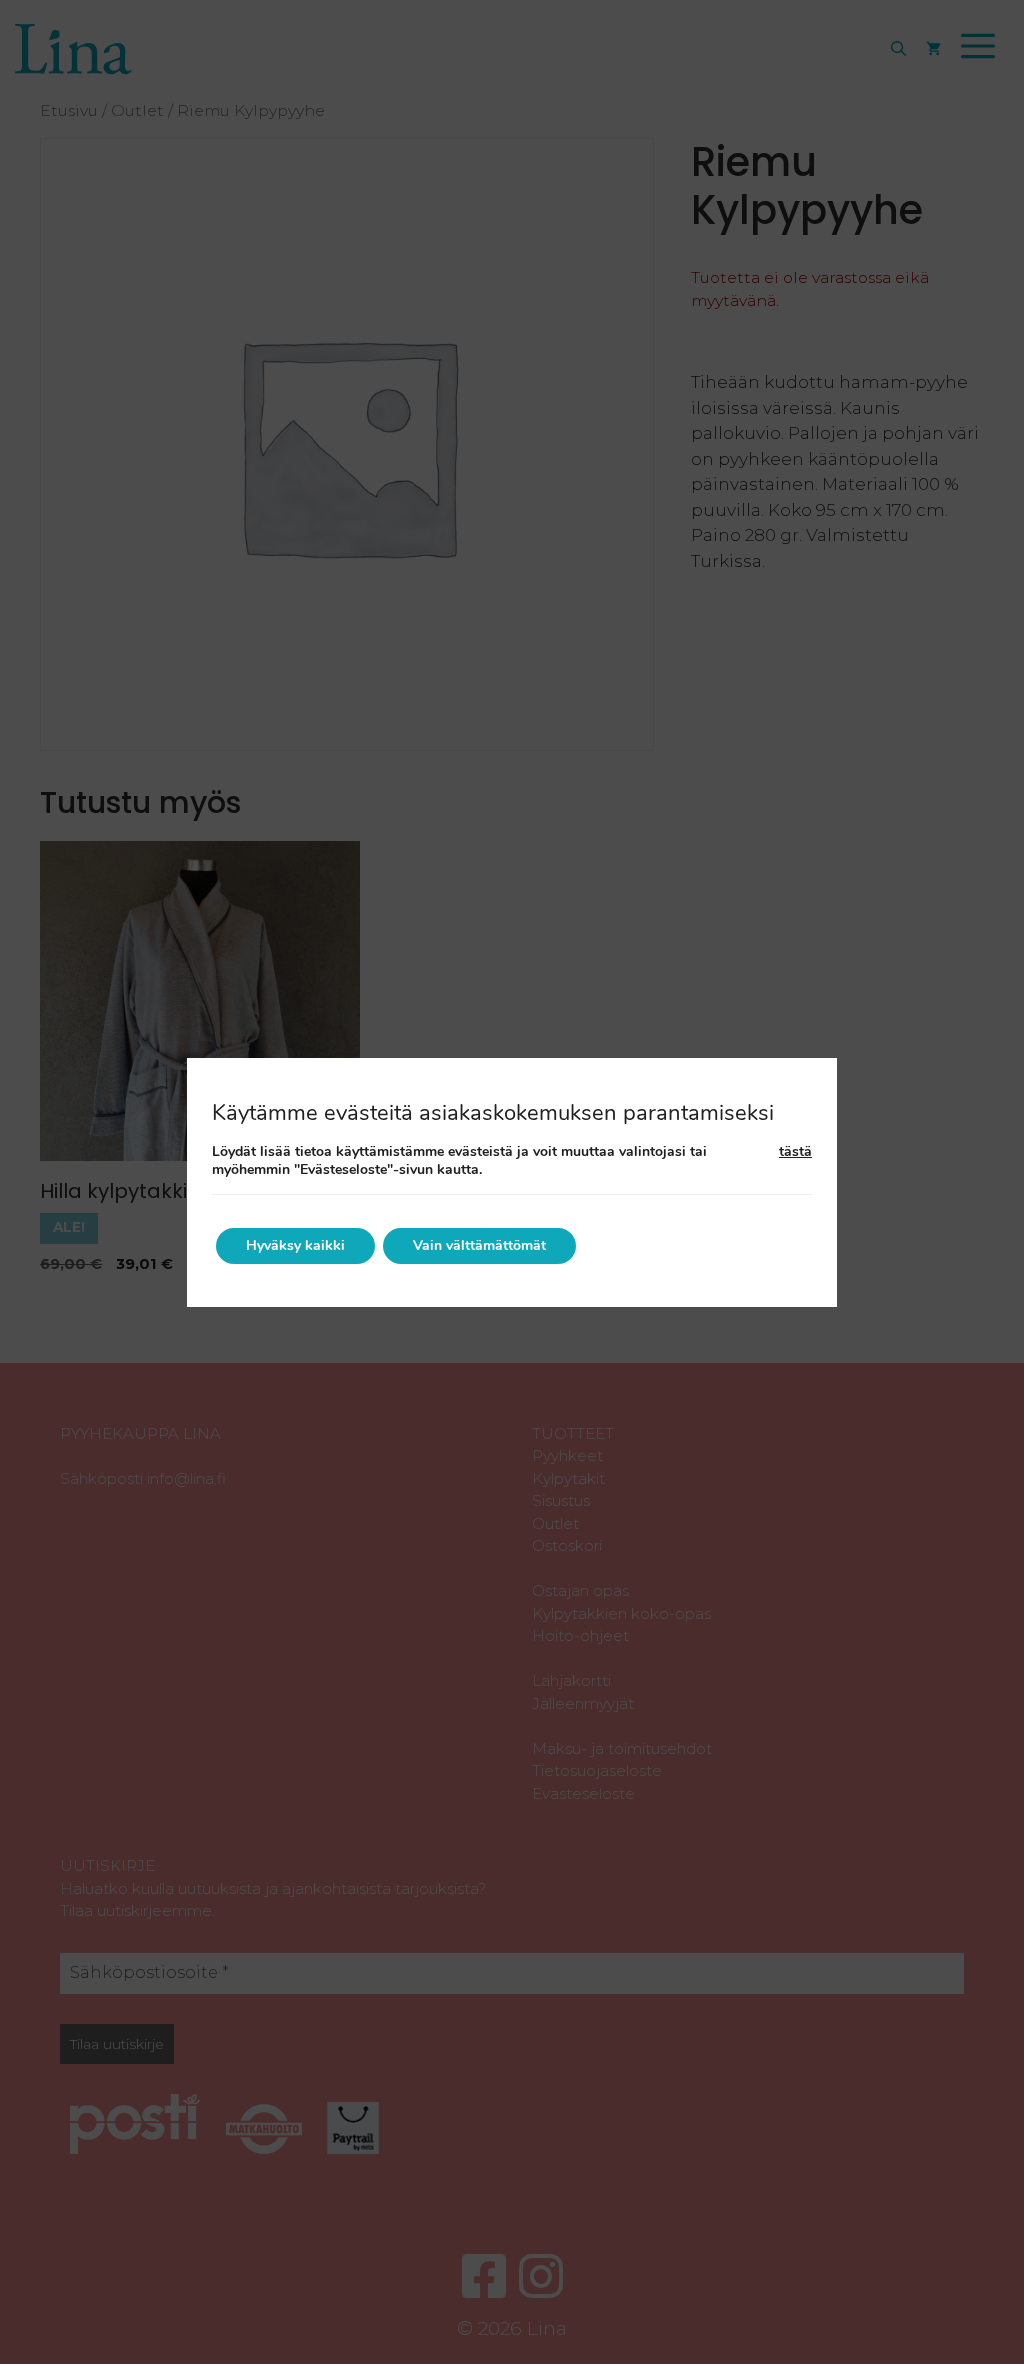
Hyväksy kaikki (295, 1245)
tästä (795, 1152)
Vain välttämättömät (479, 1245)
